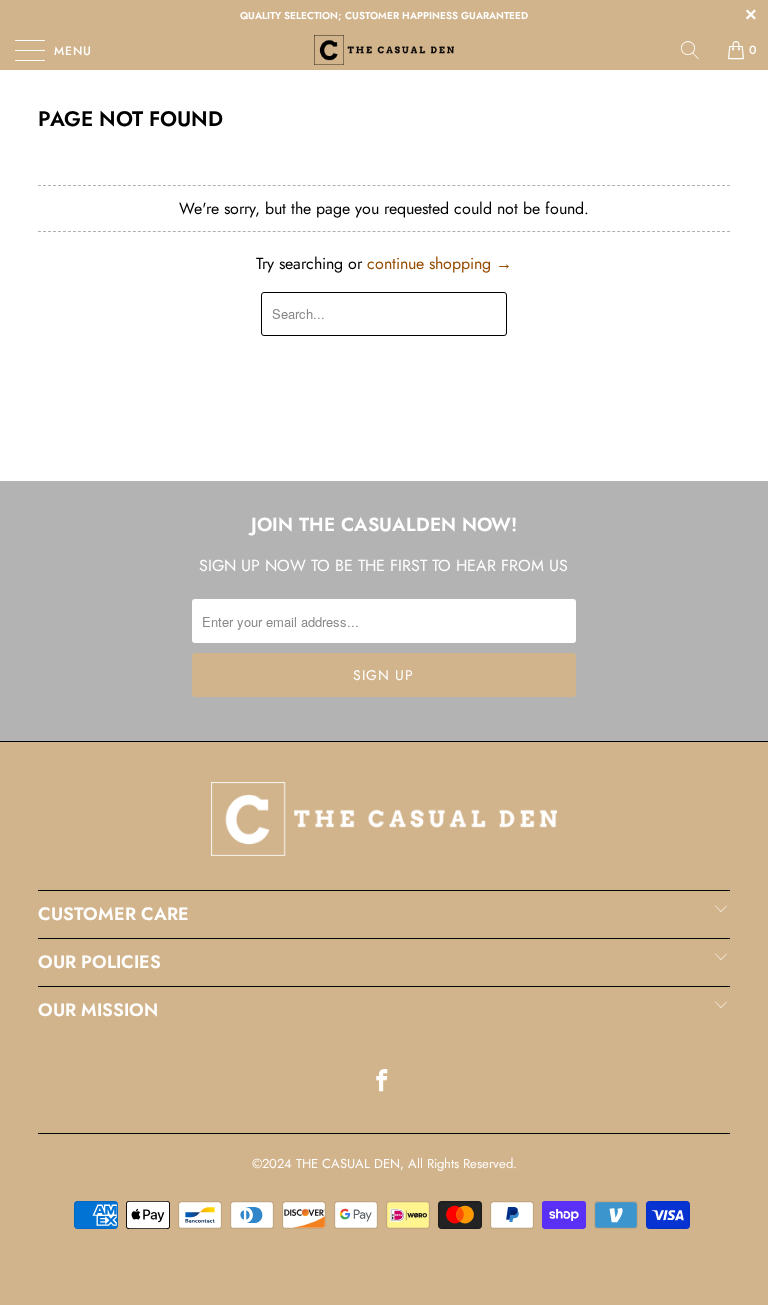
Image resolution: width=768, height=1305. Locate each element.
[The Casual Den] (384, 50)
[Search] (697, 50)
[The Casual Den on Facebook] (383, 1082)
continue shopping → (439, 263)
